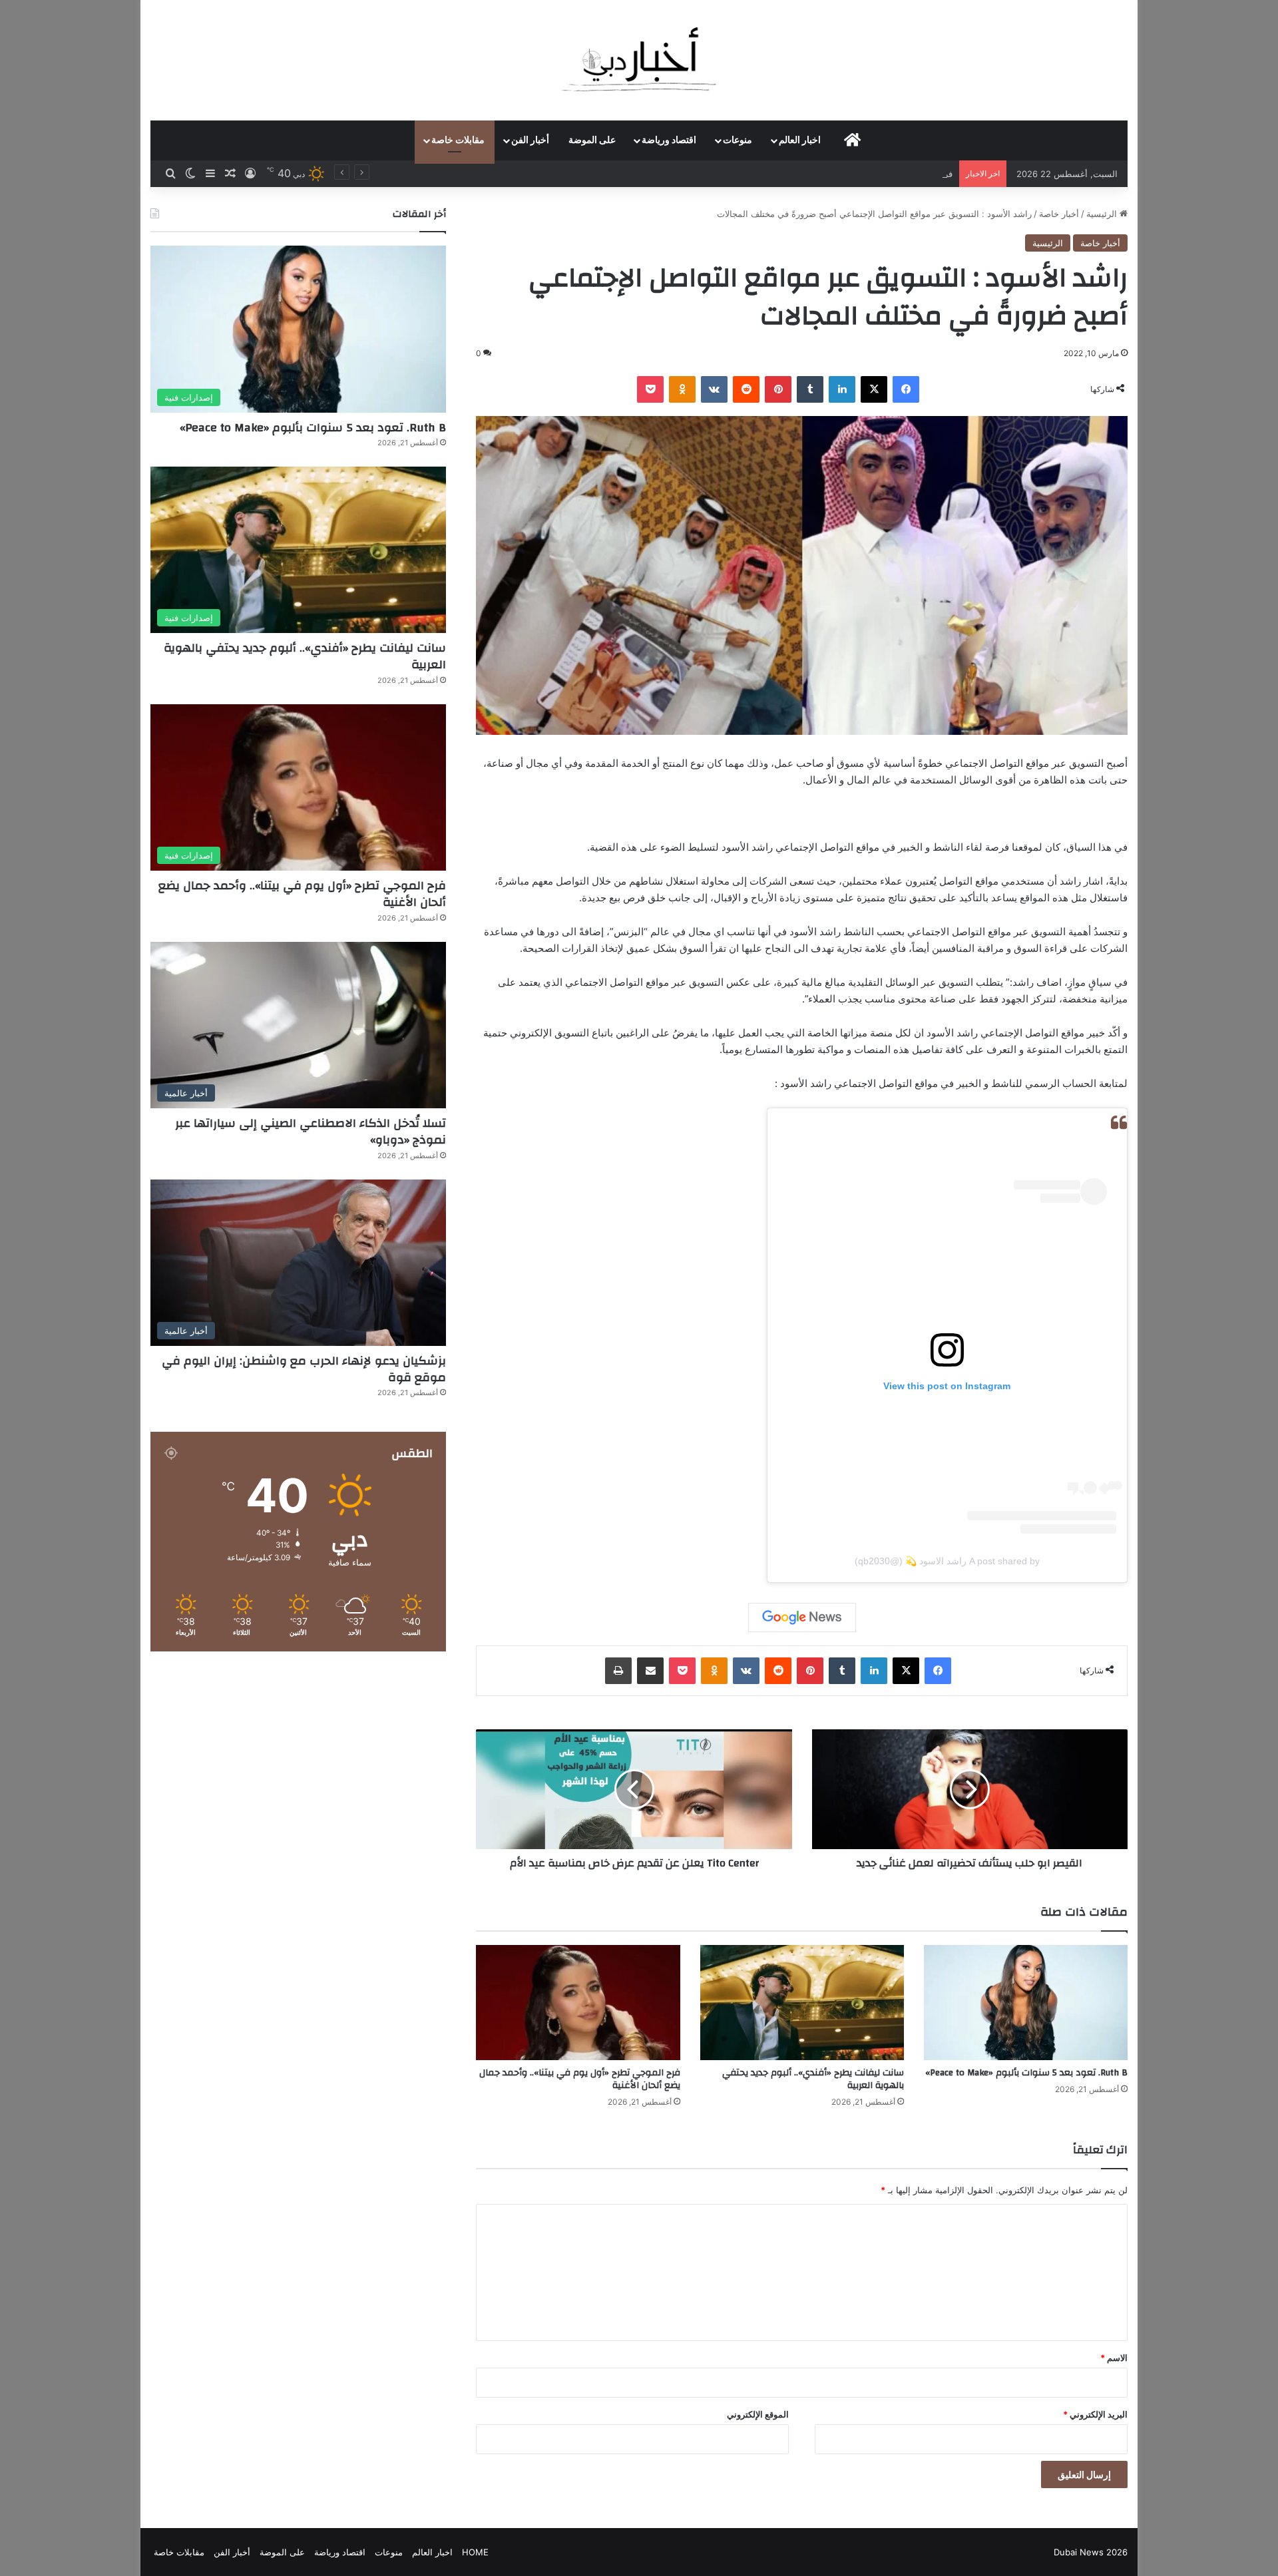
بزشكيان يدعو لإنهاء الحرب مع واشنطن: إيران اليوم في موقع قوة (304, 1369)
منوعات (738, 140)
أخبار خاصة (1059, 214)
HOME (475, 2552)
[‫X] (874, 389)
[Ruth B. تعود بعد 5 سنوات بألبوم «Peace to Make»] (1026, 2003)
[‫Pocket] (650, 389)
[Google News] (802, 1617)
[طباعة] (618, 1671)
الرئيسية (1103, 214)
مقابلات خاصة (458, 140)
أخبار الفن (530, 140)
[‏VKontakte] (714, 389)
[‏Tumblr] (810, 389)
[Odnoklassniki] (682, 389)
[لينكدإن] (842, 389)
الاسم (1114, 2358)
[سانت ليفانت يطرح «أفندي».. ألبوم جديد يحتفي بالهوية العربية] (802, 2003)
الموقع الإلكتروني (758, 2414)
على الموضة (592, 140)
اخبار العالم (800, 140)
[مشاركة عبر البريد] (650, 1671)
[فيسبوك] (906, 389)
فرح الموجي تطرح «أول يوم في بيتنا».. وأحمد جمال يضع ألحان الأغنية (826, 174)
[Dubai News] (639, 60)
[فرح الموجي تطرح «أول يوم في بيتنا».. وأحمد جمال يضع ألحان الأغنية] (578, 2003)
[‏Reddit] (746, 389)
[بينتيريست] (778, 389)
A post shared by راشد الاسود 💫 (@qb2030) (947, 1561)
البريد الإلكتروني (1095, 2414)
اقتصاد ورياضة (669, 140)
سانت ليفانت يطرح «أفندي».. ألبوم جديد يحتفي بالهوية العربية (813, 2079)
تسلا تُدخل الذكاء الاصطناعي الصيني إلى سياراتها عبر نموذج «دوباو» (311, 1132)
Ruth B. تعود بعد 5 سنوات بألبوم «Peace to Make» (1026, 2073)
